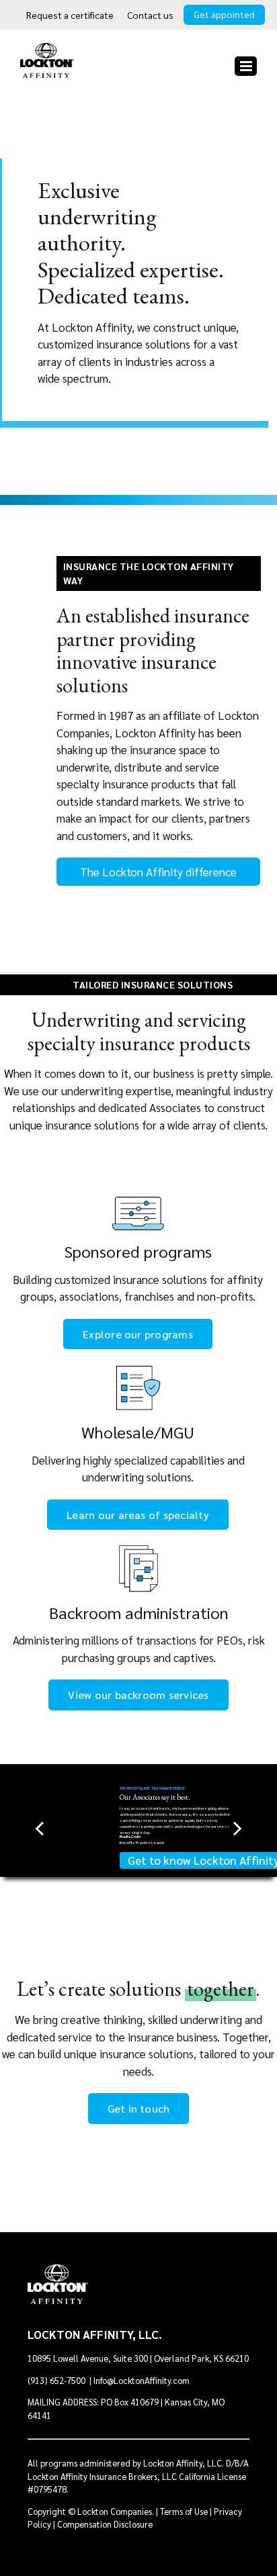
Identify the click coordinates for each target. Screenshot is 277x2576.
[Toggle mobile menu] (246, 66)
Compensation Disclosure (105, 2524)
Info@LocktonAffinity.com (142, 2380)
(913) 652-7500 (57, 2380)
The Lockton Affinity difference (158, 872)
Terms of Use (184, 2511)
